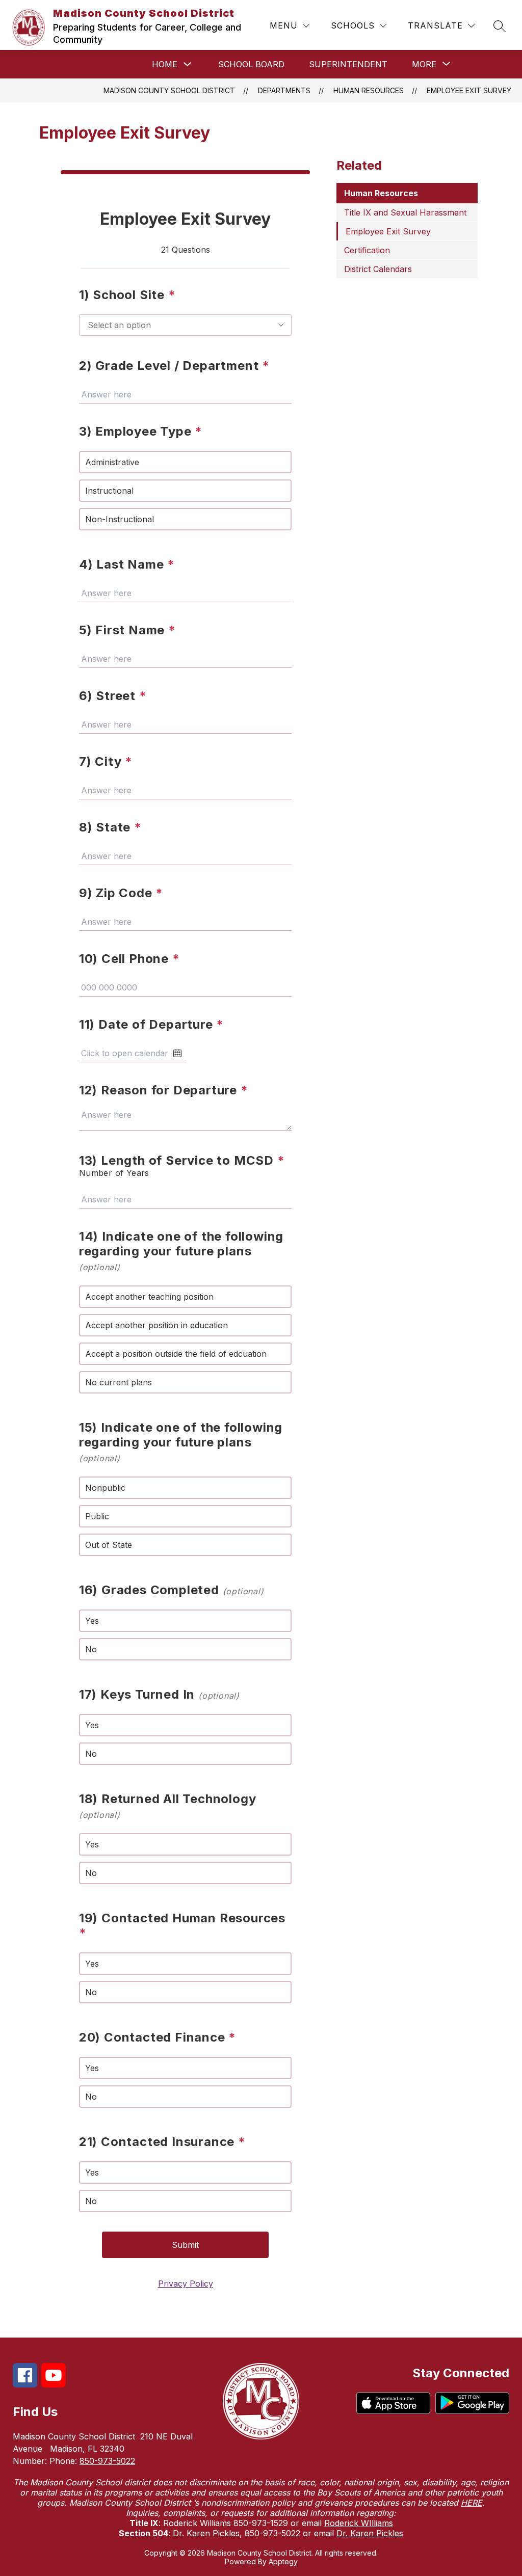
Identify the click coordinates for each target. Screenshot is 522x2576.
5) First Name (127, 630)
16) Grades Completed (172, 1590)
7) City (106, 761)
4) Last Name (127, 564)
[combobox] (186, 325)
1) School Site (127, 295)
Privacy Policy (186, 2284)
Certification (367, 250)
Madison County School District (169, 90)
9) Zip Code (121, 893)
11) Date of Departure (151, 1024)
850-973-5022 (107, 2461)
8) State (110, 827)
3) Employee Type (141, 431)
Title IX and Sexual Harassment (405, 212)
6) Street (113, 696)
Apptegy (283, 2561)
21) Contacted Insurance (162, 2142)
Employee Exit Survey (469, 90)
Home (165, 64)
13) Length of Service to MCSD (182, 1160)
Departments (284, 90)
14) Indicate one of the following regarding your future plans (181, 1251)
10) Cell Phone (129, 959)
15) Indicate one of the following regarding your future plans (181, 1442)
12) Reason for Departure (164, 1090)
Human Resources (369, 90)
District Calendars (378, 269)
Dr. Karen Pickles (370, 2533)
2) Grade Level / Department (174, 366)
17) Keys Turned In (159, 1694)
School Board (251, 64)
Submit (185, 2245)
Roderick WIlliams (359, 2523)
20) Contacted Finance (158, 2037)
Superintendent (348, 64)
